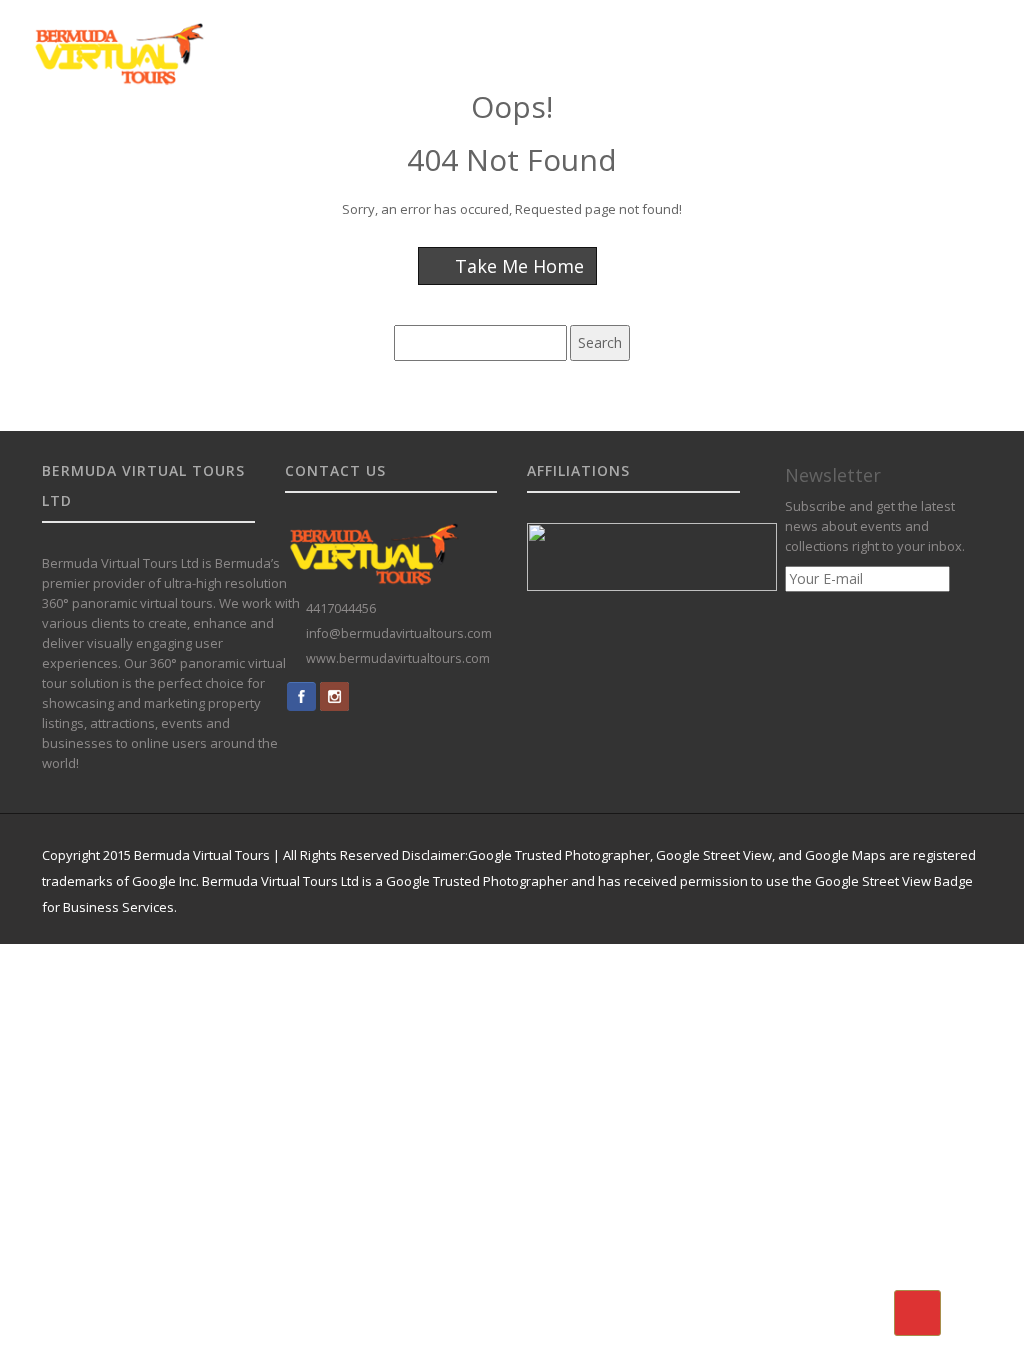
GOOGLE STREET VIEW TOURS (238, 143)
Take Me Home (517, 266)
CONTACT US (899, 143)
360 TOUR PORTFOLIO (573, 143)
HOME (105, 143)
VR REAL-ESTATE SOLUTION (749, 143)
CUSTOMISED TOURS (418, 143)
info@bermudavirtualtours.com (399, 633)
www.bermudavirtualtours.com (398, 658)
